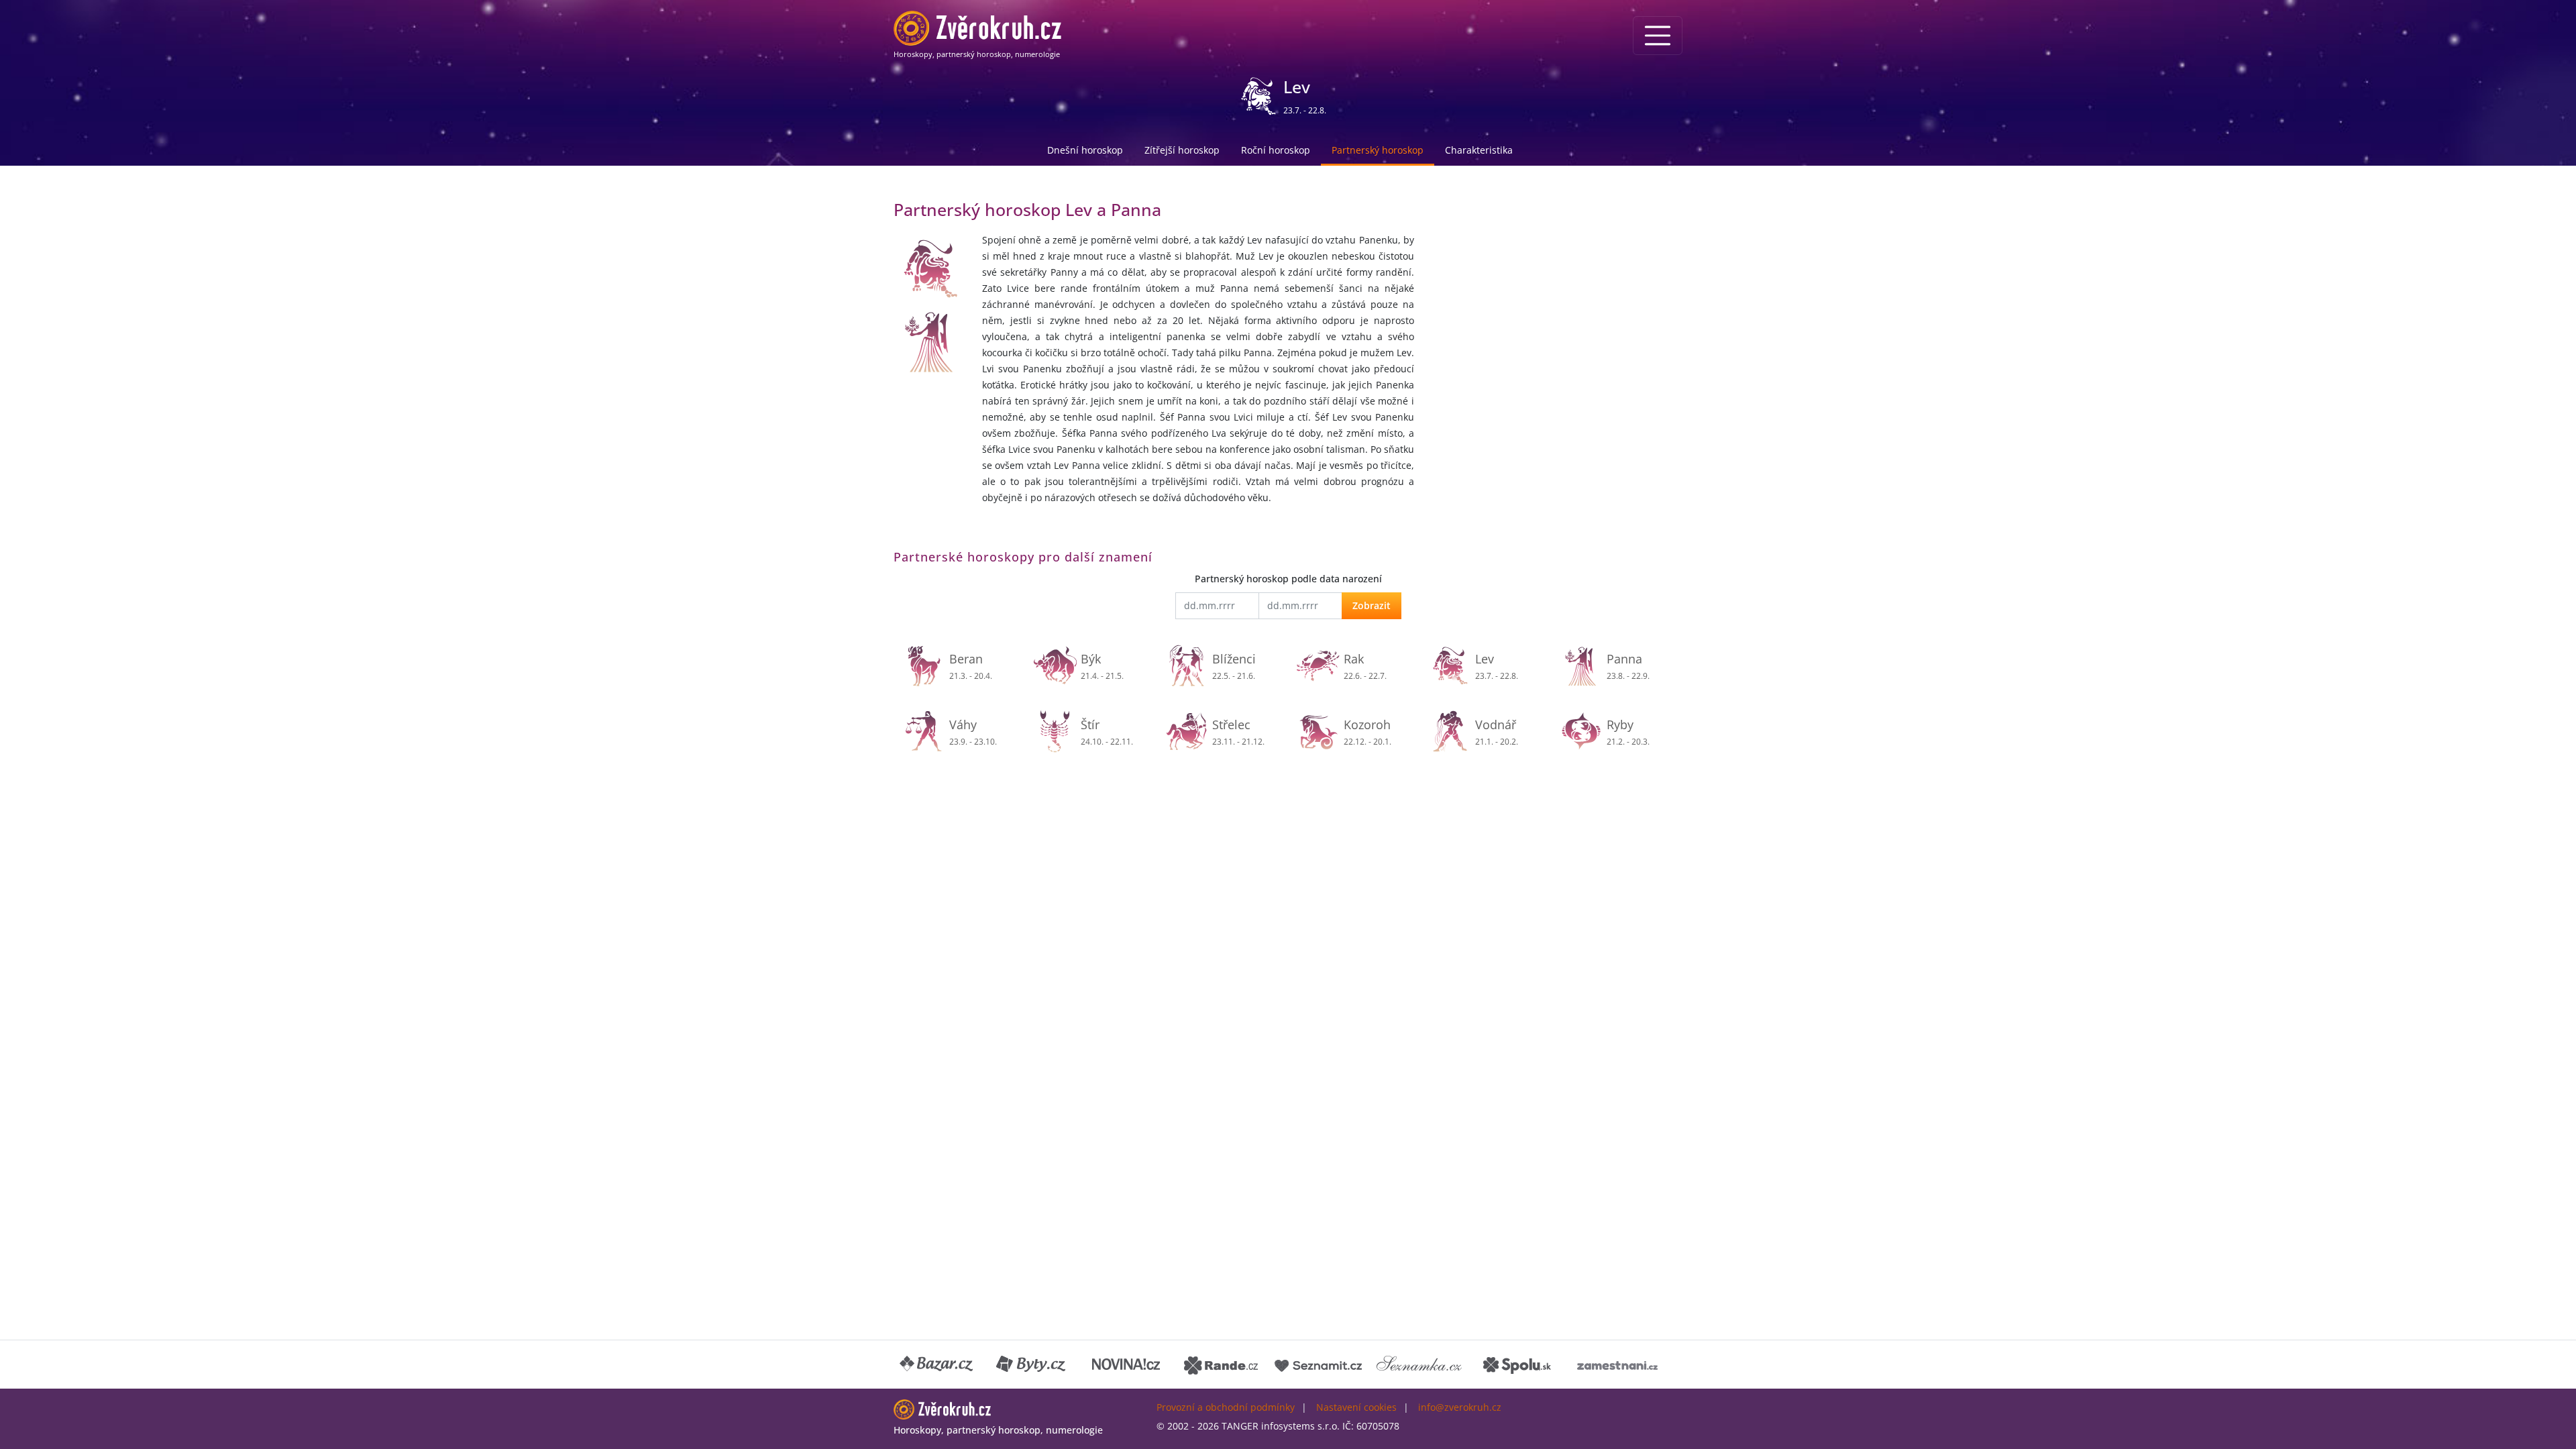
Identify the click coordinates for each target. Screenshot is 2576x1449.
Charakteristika (1479, 150)
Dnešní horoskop (1085, 150)
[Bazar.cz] (937, 1364)
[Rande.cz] (1221, 1364)
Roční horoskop (1276, 150)
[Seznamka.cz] (1419, 1364)
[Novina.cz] (1126, 1364)
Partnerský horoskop (1378, 150)
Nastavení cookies (1356, 1407)
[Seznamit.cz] (1318, 1364)
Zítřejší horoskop (1182, 150)
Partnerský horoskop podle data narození (1288, 579)
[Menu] (1658, 36)
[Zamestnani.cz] (1617, 1364)
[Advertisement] (1556, 292)
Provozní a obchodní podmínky (1226, 1407)
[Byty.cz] (1032, 1364)
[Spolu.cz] (1517, 1364)
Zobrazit (1372, 605)
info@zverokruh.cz (1460, 1407)
